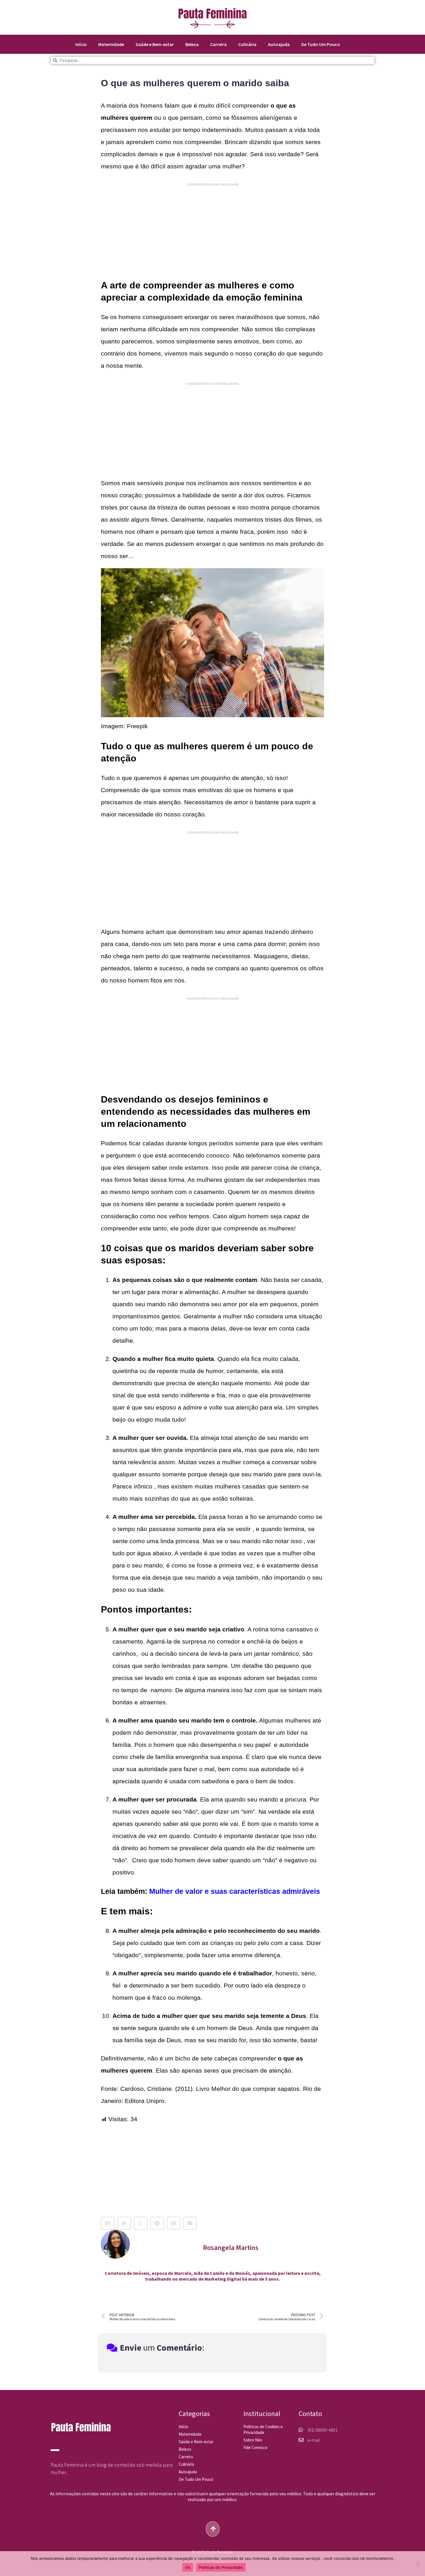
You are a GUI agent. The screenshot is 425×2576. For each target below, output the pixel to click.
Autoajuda (279, 44)
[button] (108, 2223)
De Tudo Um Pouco (321, 44)
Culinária (247, 44)
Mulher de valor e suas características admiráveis (235, 1891)
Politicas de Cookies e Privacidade (263, 2429)
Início (81, 44)
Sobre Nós (253, 2440)
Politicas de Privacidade (221, 2567)
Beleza (192, 44)
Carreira (218, 44)
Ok (188, 2567)
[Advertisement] (212, 231)
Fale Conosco (255, 2447)
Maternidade (111, 44)
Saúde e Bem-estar (155, 44)
